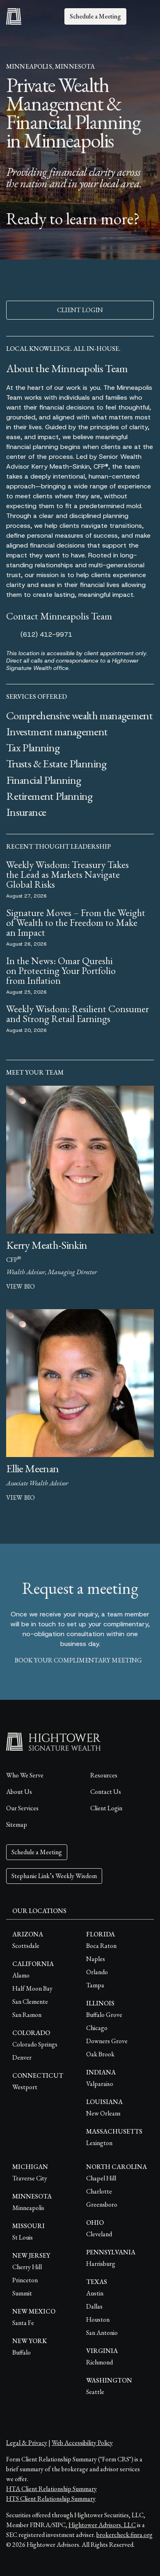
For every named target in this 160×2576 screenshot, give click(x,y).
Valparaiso (100, 2084)
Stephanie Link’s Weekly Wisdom (54, 1876)
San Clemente (30, 2002)
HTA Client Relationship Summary (51, 2489)
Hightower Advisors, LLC (102, 2525)
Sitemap (17, 1824)
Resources (104, 1775)
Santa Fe (23, 2323)
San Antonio (102, 2333)
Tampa (95, 1985)
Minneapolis (28, 2208)
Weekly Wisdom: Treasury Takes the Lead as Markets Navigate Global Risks (67, 874)
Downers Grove (107, 2041)
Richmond (99, 2362)
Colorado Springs (35, 2044)
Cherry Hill (27, 2267)
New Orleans (103, 2113)
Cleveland (99, 2234)
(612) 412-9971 (46, 634)
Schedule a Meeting (95, 16)
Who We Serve (25, 1775)
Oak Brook (100, 2054)
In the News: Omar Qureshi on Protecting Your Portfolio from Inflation (61, 970)
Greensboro (102, 2204)
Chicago (97, 2028)
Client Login (106, 1808)
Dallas (94, 2306)
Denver (22, 2057)
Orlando (97, 1972)
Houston (98, 2319)
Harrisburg (101, 2264)
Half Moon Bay (32, 1988)
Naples (96, 1959)
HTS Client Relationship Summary (51, 2499)
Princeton (25, 2280)
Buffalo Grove (104, 2015)
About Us (19, 1792)
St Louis (23, 2237)
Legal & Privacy (27, 2443)
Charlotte (99, 2191)
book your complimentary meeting (78, 1660)
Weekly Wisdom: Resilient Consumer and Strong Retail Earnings (78, 1014)
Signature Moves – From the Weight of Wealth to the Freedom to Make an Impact (76, 922)
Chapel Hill (101, 2178)
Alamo (21, 1975)
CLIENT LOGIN (80, 310)
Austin (95, 2293)
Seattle (95, 2392)
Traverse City (30, 2178)
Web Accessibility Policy (82, 2443)
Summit (22, 2293)
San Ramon (27, 2015)
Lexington (99, 2143)
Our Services (22, 1808)
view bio (21, 1286)
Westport (25, 2087)
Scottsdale (26, 1946)
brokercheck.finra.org (125, 2535)
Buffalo (22, 2352)
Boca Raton (101, 1946)
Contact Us (106, 1792)
